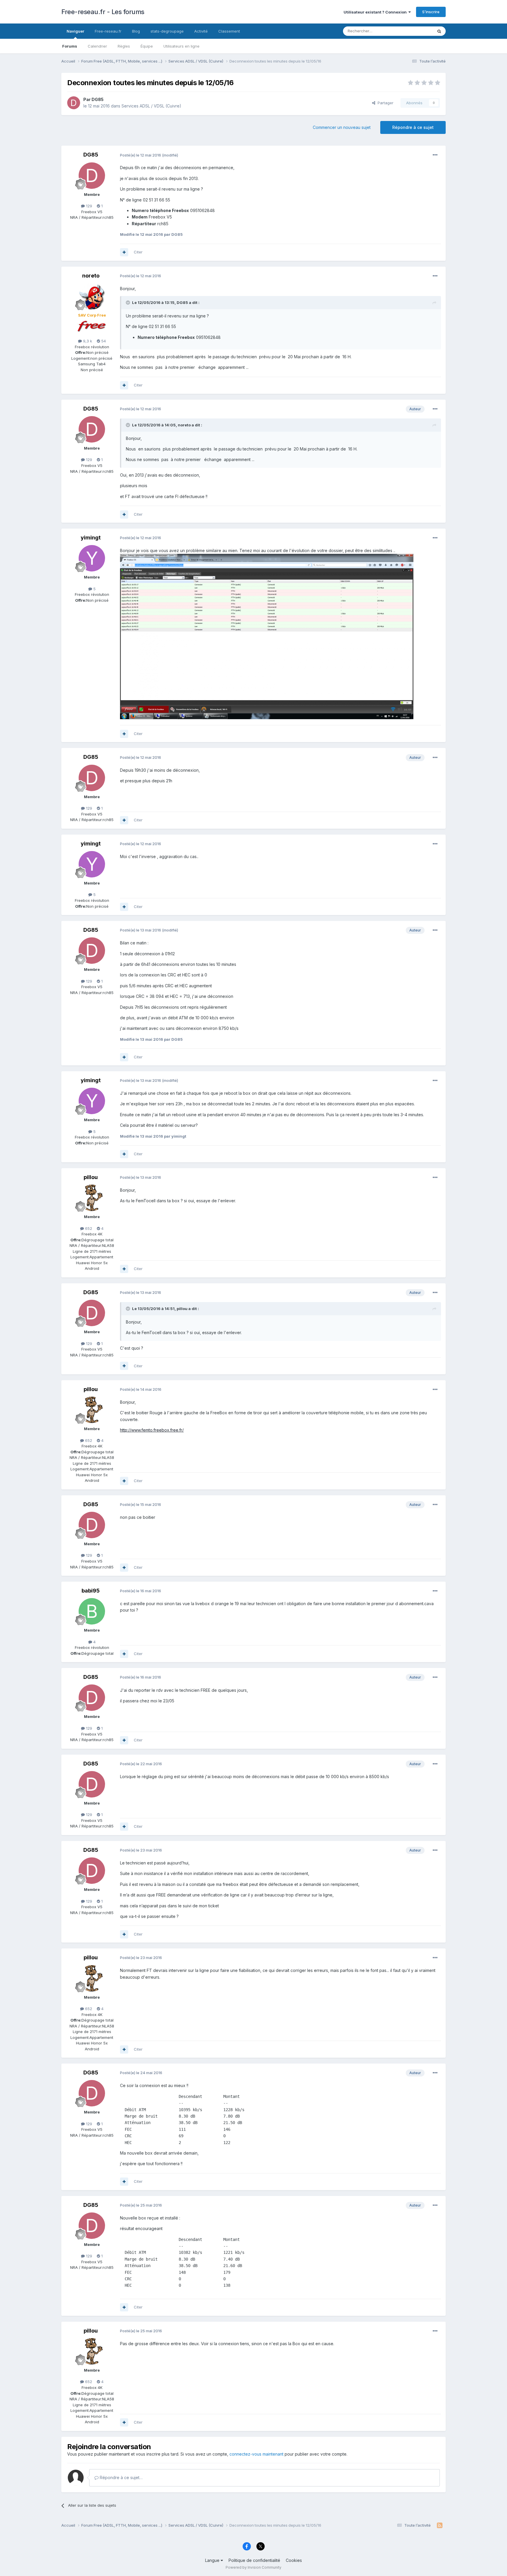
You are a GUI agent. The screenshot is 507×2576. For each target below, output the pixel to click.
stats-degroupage (167, 31)
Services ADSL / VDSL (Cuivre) (151, 106)
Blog (136, 31)
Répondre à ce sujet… (121, 2477)
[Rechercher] (439, 31)
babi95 (91, 1591)
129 (88, 206)
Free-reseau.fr (108, 31)
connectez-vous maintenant (256, 2454)
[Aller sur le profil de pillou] (92, 1198)
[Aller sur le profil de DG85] (74, 103)
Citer (138, 252)
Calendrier (97, 46)
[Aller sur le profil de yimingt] (92, 558)
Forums (70, 46)
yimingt (91, 538)
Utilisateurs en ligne (181, 46)
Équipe (147, 46)
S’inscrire (431, 12)
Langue (213, 2560)
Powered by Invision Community (253, 2567)
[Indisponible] (267, 636)
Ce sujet (418, 31)
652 (88, 1228)
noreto (91, 276)
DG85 (98, 99)
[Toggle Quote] (129, 302)
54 (103, 341)
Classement (229, 31)
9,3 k (87, 341)
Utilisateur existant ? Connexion (376, 12)
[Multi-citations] (124, 252)
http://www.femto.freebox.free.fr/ (152, 1430)
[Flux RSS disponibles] (440, 2525)
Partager (384, 103)
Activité (201, 31)
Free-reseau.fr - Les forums (103, 12)
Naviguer (75, 31)
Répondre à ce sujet (413, 127)
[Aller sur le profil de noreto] (92, 296)
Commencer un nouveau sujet (342, 127)
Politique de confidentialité (254, 2560)
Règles (124, 46)
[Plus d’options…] (435, 155)
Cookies (294, 2560)
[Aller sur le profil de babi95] (92, 1611)
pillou (91, 1177)
